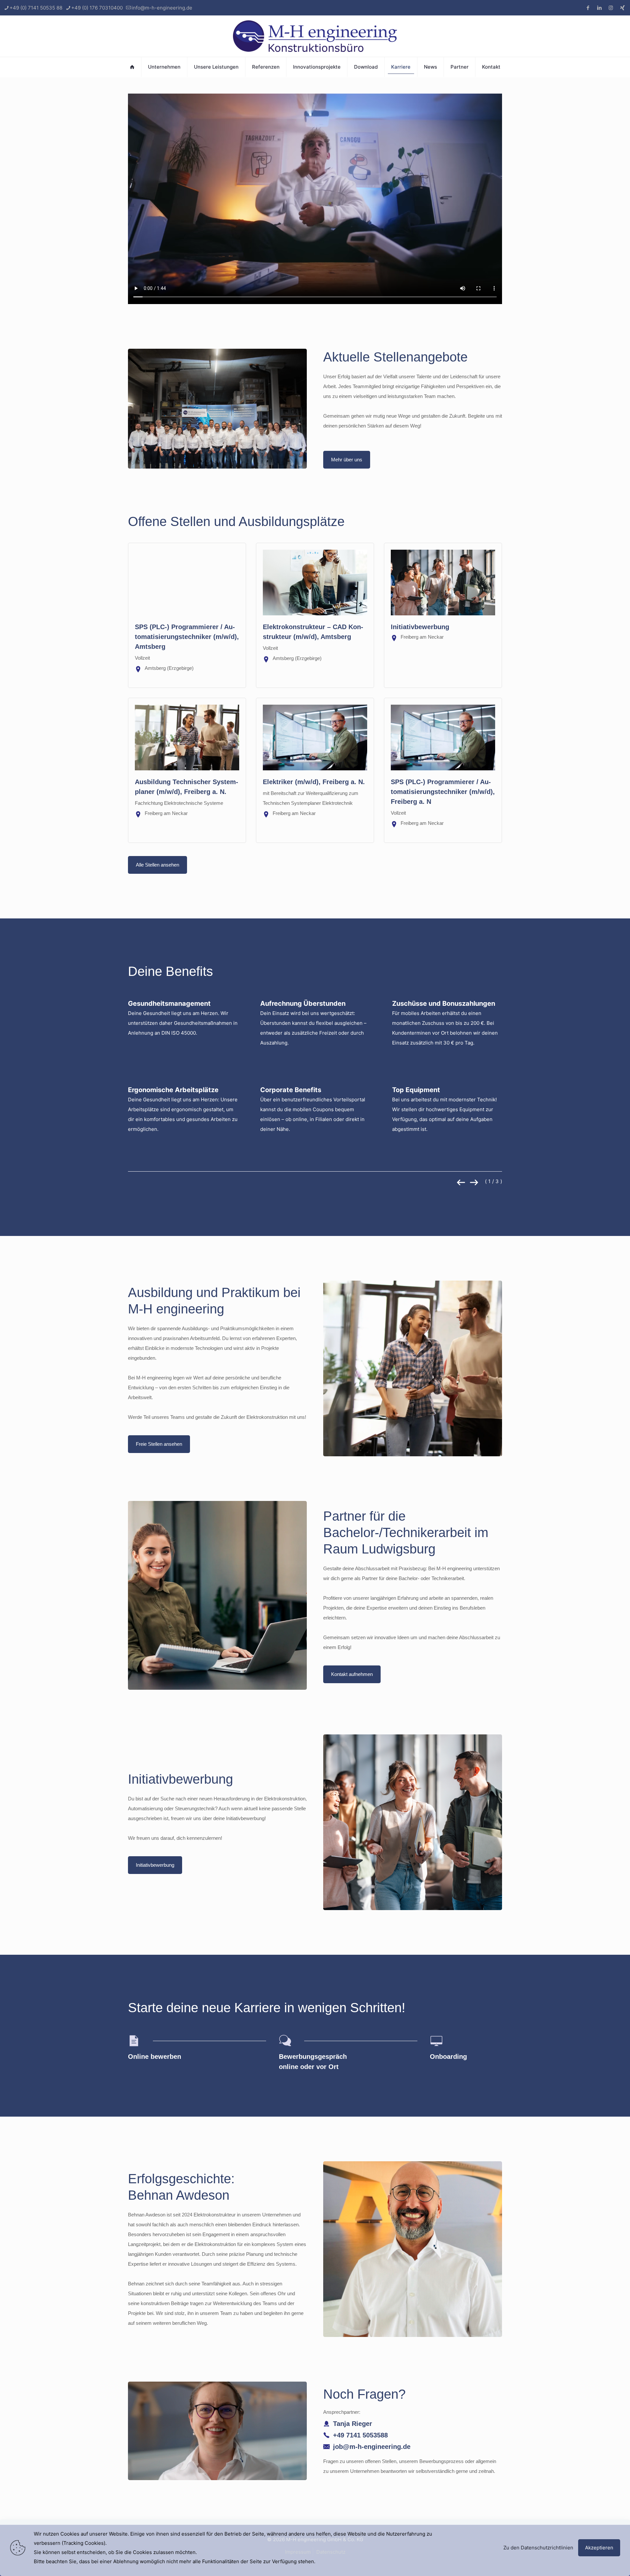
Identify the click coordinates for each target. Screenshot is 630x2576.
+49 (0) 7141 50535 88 (36, 8)
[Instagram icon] (611, 8)
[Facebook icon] (588, 8)
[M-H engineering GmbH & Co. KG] (315, 36)
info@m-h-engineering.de (162, 8)
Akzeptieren (599, 2548)
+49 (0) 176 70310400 (97, 8)
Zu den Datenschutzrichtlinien (538, 2548)
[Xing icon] (622, 8)
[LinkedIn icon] (599, 8)
